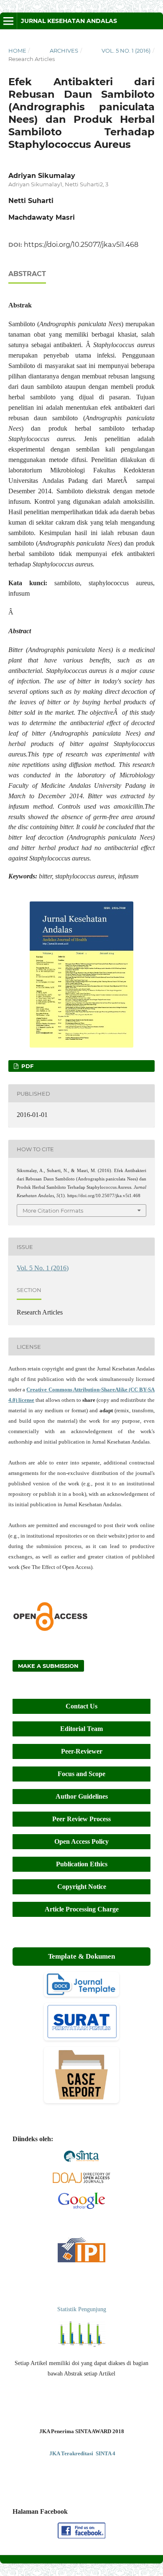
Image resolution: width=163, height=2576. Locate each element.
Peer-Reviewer (82, 1751)
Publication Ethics (82, 1864)
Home (17, 51)
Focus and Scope (81, 1774)
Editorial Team (81, 1729)
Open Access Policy (81, 1841)
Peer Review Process (81, 1819)
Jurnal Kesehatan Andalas (69, 21)
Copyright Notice (82, 1887)
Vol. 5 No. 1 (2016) (126, 51)
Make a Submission (48, 1666)
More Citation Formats (53, 1211)
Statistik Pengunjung (82, 2309)
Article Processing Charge (82, 1909)
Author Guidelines (82, 1796)
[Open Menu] (8, 21)
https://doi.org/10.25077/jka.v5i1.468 (81, 245)
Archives (64, 51)
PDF (27, 1066)
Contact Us (81, 1706)
